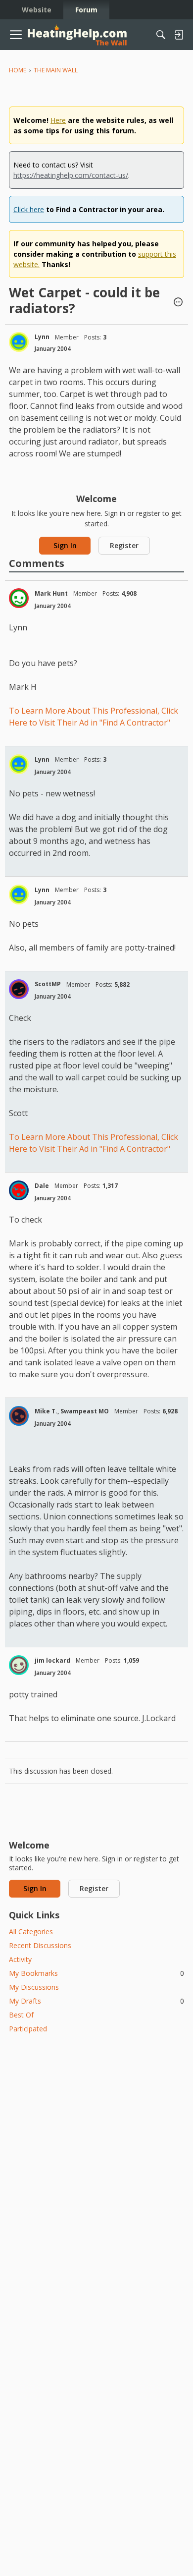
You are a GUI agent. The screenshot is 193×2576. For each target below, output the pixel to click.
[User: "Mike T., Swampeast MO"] (19, 1416)
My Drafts (96, 2001)
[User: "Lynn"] (19, 342)
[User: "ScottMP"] (19, 989)
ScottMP (48, 984)
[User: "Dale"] (19, 1190)
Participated (28, 2029)
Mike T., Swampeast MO (72, 1411)
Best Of (21, 2015)
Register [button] (124, 545)
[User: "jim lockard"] (19, 1665)
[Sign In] (179, 35)
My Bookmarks (96, 1973)
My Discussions (34, 1987)
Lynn (42, 337)
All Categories (31, 1932)
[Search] (161, 35)
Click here (29, 209)
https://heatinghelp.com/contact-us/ (71, 175)
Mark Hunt (51, 593)
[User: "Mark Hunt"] (19, 598)
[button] (178, 303)
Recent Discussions (40, 1945)
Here (58, 120)
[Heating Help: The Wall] (77, 35)
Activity (20, 1959)
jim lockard (52, 1660)
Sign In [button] (65, 545)
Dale (42, 1186)
